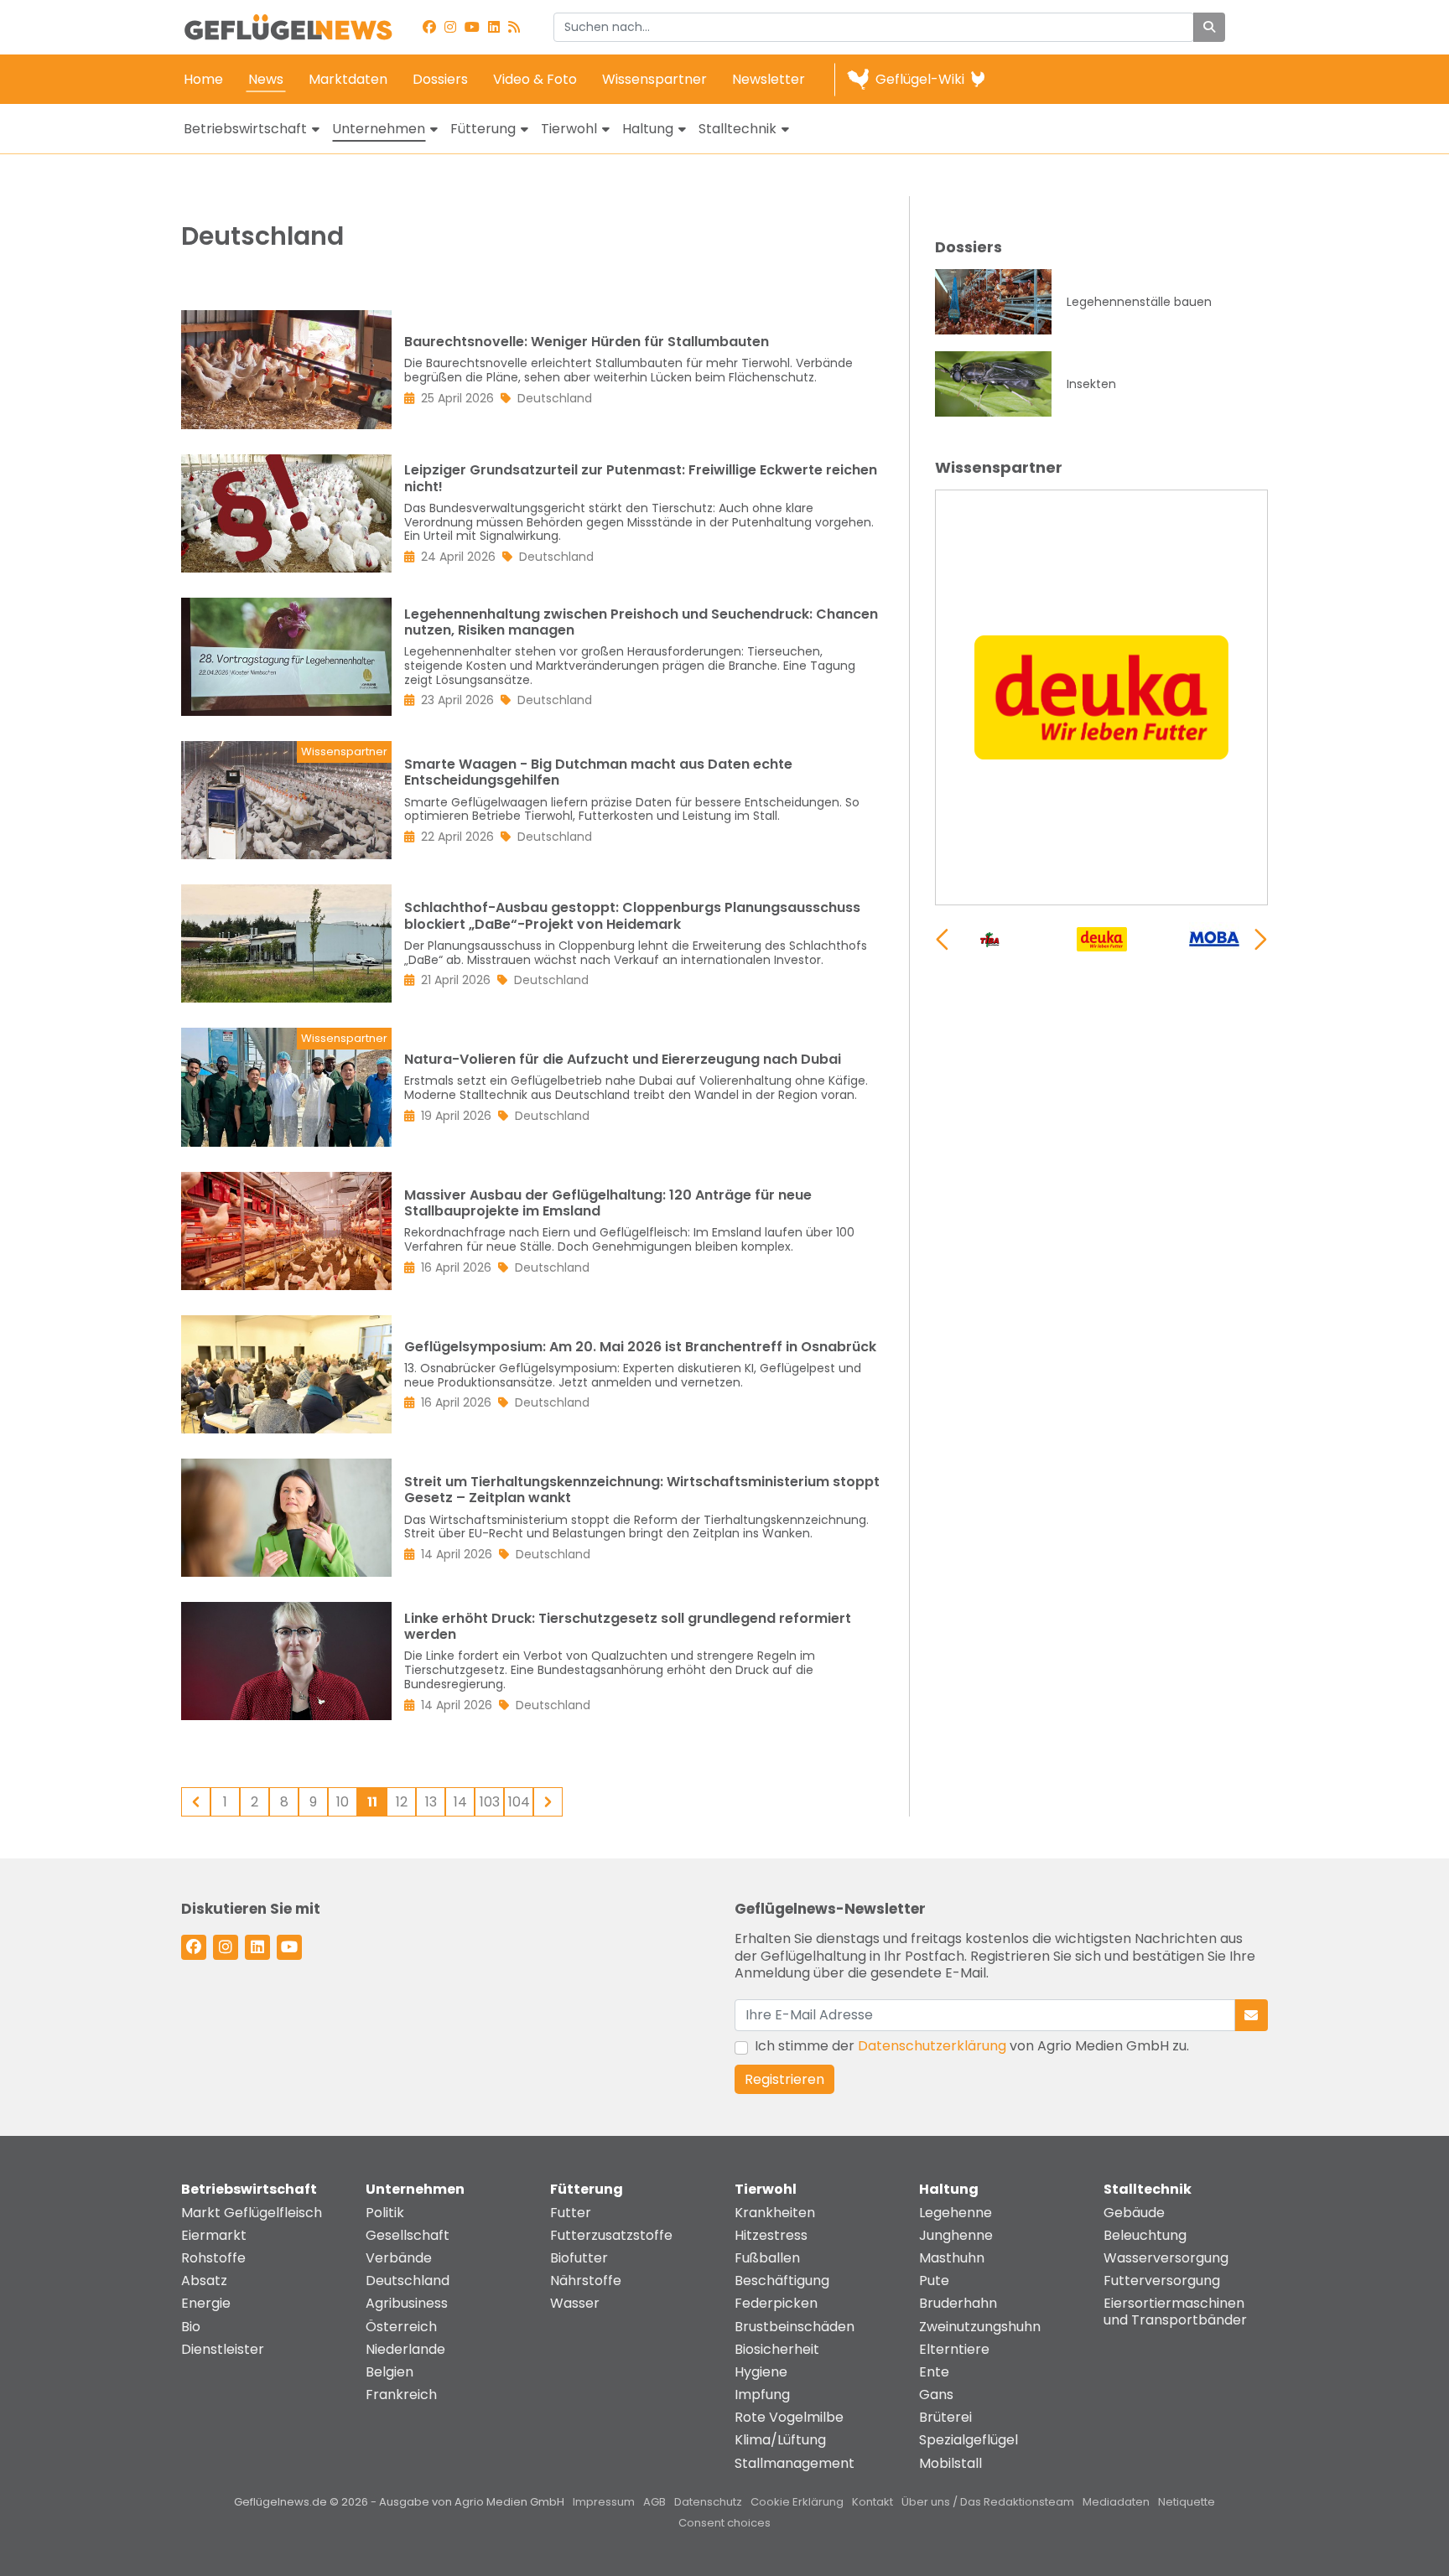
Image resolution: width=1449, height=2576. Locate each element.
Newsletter (769, 79)
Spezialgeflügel (969, 2440)
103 (490, 1802)
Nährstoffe (586, 2281)
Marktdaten (348, 79)
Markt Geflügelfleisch (252, 2213)
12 (402, 1802)
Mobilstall (950, 2463)
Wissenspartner (654, 79)
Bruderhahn (958, 2303)
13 (431, 1802)
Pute (934, 2281)
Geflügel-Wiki (920, 79)
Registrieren (784, 2079)
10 (343, 1802)
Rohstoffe (213, 2258)
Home (203, 79)
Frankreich (401, 2395)
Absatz (204, 2281)
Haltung (648, 129)
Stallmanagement (795, 2463)
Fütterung (483, 129)
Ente (934, 2372)
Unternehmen (379, 129)
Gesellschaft (408, 2235)
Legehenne (956, 2213)
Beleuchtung (1145, 2235)
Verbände (399, 2258)
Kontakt (873, 2502)
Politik (385, 2213)
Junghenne (956, 2235)
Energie (206, 2303)
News (266, 79)
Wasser (575, 2303)
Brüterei (945, 2417)
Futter (571, 2213)
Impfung (762, 2395)
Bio (191, 2327)
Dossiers (440, 79)
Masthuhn (952, 2258)
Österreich (401, 2327)
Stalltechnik (737, 129)
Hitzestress (771, 2235)
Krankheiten (775, 2213)
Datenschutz (708, 2502)
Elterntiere (954, 2349)
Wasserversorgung (1166, 2258)
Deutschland (408, 2281)
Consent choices (724, 2523)
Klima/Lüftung (780, 2440)
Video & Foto (535, 79)
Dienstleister (223, 2349)
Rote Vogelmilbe (789, 2417)
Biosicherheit (777, 2349)
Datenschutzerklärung (932, 2046)
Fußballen (767, 2258)
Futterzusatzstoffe (611, 2235)
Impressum (604, 2502)
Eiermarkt (214, 2235)
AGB (654, 2502)
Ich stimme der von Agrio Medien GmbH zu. (972, 2046)
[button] (1261, 939)
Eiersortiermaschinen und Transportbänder (1175, 2311)
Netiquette (1187, 2502)
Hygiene (761, 2372)
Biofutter (579, 2258)
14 (460, 1802)
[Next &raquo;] (548, 1802)
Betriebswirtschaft (245, 129)
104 (519, 1802)
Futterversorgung (1162, 2281)
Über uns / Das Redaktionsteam (988, 2502)
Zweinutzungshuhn (980, 2327)
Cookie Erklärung (797, 2502)
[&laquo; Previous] (196, 1802)
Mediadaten (1116, 2502)
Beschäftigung (782, 2281)
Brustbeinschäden (795, 2327)
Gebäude (1134, 2213)
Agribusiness (407, 2303)
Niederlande (405, 2349)
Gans (936, 2395)
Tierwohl (569, 129)
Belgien (390, 2372)
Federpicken (776, 2303)
